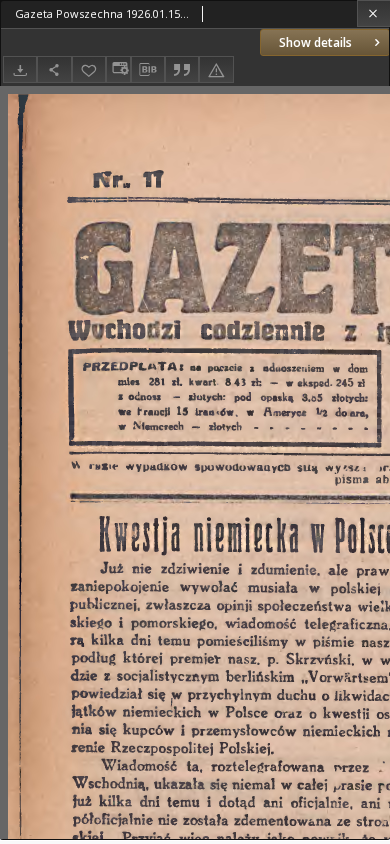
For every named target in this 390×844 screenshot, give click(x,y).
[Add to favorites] (89, 69)
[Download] (20, 69)
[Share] (54, 69)
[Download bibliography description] (148, 70)
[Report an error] (216, 69)
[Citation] (182, 69)
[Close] (373, 13)
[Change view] (118, 69)
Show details (315, 42)
